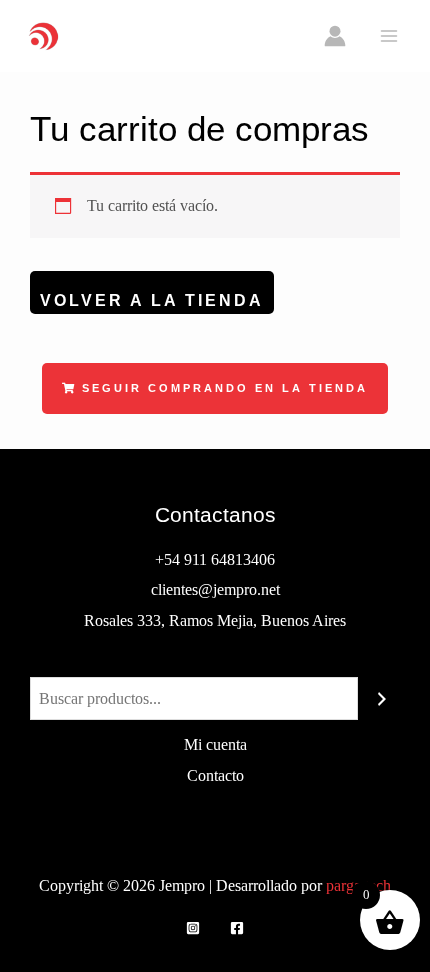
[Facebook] (237, 928)
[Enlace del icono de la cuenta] (335, 36)
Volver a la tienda (152, 300)
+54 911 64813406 (215, 559)
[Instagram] (193, 928)
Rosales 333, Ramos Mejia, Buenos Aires (215, 620)
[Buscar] (382, 699)
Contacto (215, 775)
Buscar (215, 660)
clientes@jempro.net (215, 589)
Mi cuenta (215, 744)
